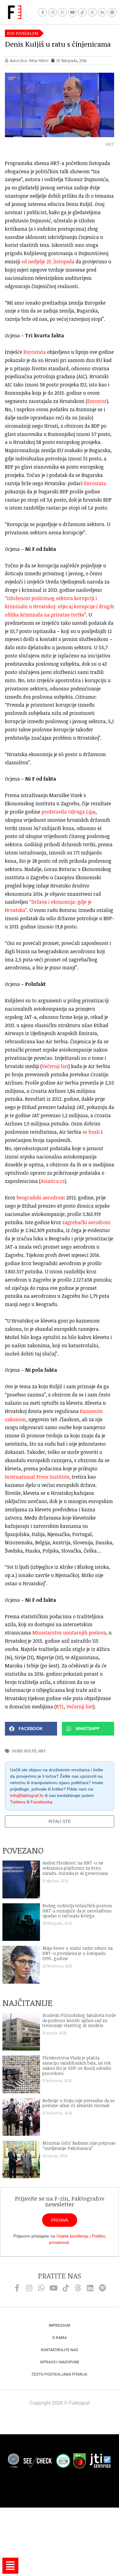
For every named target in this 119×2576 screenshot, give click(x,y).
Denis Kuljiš (24, 1751)
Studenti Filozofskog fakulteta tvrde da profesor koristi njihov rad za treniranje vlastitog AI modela (79, 2020)
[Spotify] (112, 12)
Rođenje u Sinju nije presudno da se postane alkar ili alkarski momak (79, 2103)
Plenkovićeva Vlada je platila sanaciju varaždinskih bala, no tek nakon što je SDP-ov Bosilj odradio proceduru (77, 2065)
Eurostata (35, 352)
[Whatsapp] (62, 12)
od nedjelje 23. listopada (48, 262)
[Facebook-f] (43, 12)
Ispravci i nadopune (60, 2362)
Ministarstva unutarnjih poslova (69, 1633)
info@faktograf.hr (27, 1795)
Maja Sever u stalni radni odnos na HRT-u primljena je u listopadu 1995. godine (78, 1953)
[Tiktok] (83, 12)
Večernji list (55, 1066)
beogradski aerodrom (41, 1198)
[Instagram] (53, 12)
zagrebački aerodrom (86, 1222)
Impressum (60, 2325)
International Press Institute (37, 1477)
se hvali (91, 1132)
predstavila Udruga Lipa (69, 812)
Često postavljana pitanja (60, 2374)
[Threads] (92, 12)
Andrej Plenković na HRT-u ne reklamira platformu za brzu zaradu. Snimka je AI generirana (75, 1868)
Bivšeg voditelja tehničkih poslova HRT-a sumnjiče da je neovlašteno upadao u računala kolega (77, 1911)
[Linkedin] (90, 2288)
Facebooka (41, 1802)
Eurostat (97, 401)
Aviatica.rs (53, 1181)
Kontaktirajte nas (60, 2350)
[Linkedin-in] (102, 12)
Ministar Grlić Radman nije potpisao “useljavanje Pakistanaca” (79, 2146)
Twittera (18, 1802)
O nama (60, 2338)
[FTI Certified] (100, 2462)
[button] (31, 1729)
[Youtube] (72, 12)
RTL (60, 1707)
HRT (42, 1751)
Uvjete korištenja (72, 2236)
